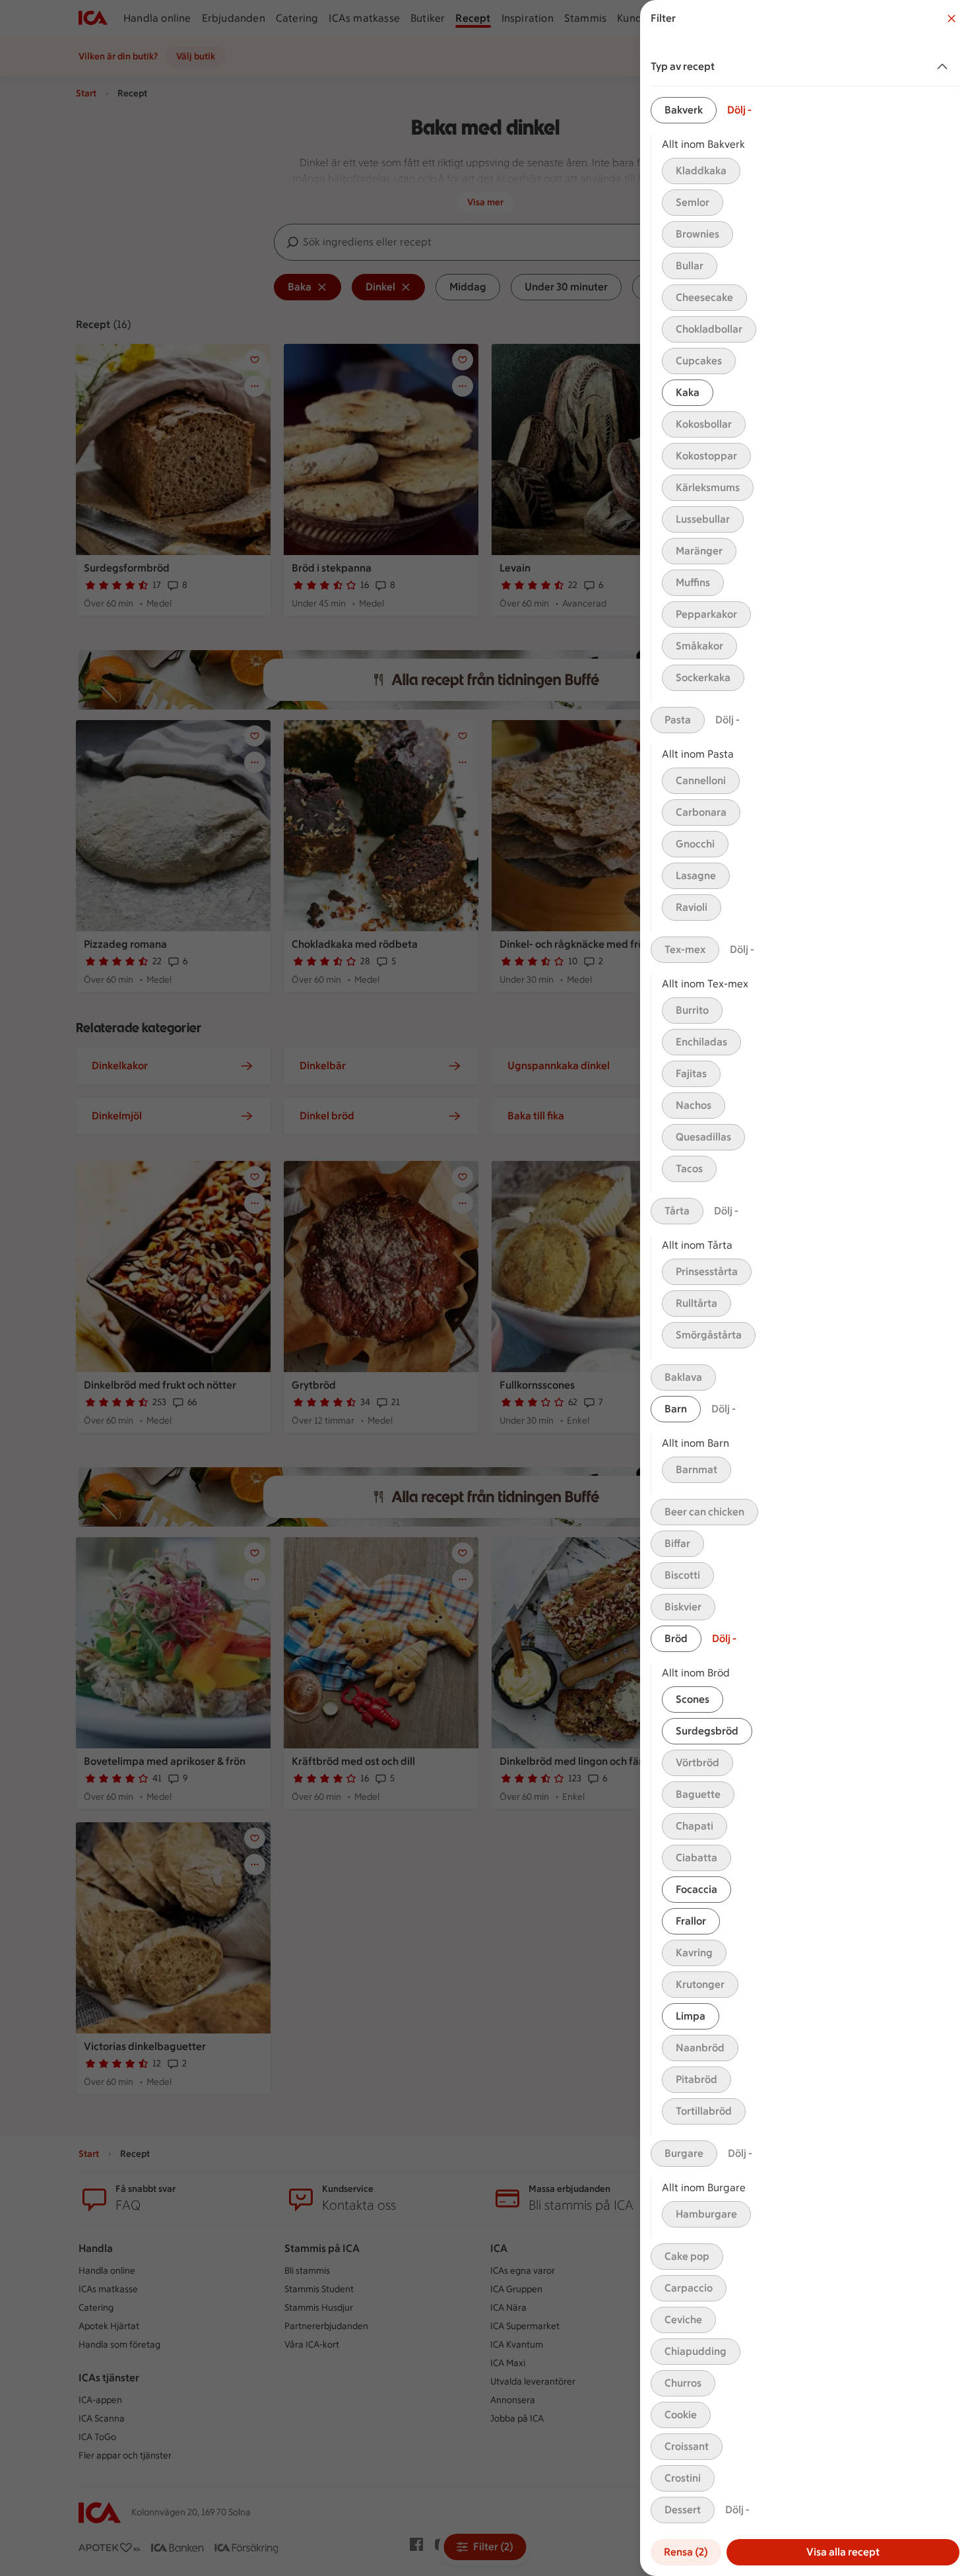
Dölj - (739, 110)
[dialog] (805, 1288)
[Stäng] (952, 18)
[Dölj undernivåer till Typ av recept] (945, 67)
